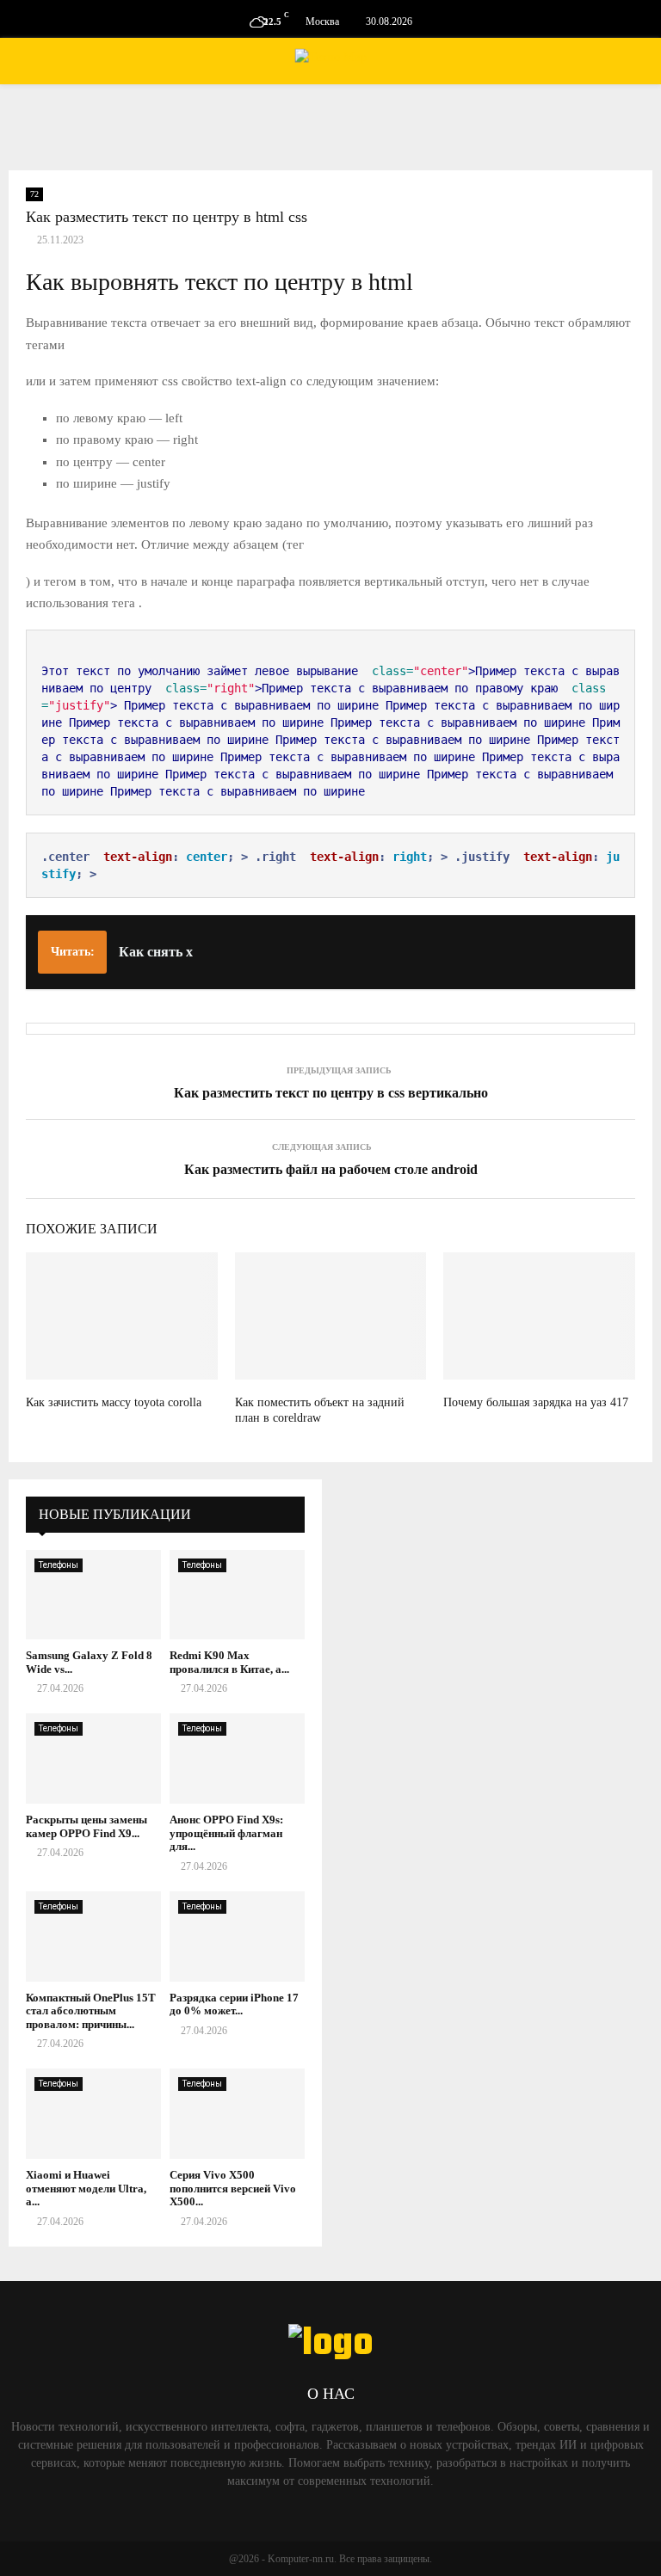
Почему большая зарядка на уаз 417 (536, 1402)
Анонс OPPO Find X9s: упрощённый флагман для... (226, 1833)
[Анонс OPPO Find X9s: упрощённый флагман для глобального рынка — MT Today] (237, 1758)
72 (34, 194)
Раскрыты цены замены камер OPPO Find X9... (86, 1826)
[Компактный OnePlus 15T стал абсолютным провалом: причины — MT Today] (93, 1937)
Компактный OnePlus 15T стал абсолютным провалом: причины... (91, 2011)
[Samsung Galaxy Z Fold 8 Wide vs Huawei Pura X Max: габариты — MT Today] (93, 1595)
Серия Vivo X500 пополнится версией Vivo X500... (233, 2188)
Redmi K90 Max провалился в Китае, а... (229, 1662)
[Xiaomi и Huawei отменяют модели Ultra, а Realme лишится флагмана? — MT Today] (93, 2114)
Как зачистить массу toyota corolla (114, 1402)
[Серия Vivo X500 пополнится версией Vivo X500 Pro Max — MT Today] (237, 2114)
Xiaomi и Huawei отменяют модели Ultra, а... (86, 2188)
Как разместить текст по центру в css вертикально (331, 1093)
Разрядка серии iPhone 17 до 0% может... (234, 2004)
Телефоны (59, 1565)
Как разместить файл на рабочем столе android (331, 1169)
